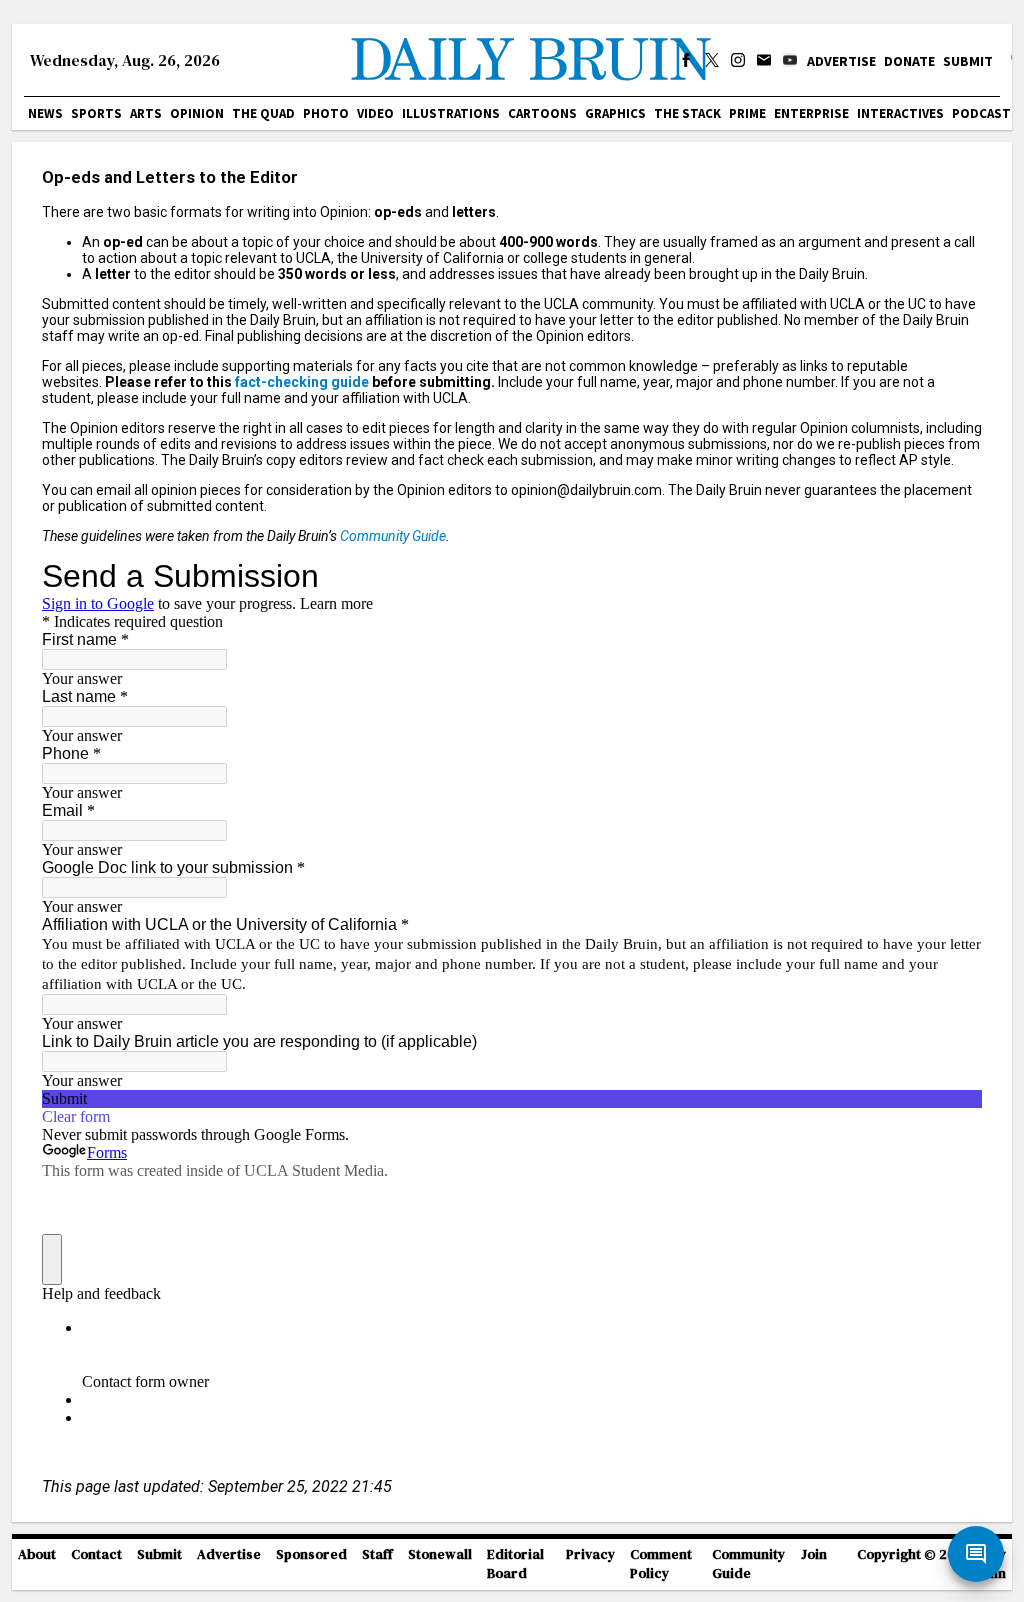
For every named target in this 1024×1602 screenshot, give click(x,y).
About (37, 1554)
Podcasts (985, 113)
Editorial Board (515, 1564)
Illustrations (451, 113)
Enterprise (811, 113)
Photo (326, 113)
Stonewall (440, 1554)
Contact (96, 1554)
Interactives (900, 113)
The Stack (687, 113)
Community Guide (393, 536)
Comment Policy (661, 1564)
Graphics (615, 113)
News (45, 113)
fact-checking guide (302, 382)
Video (375, 113)
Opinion (197, 113)
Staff (377, 1554)
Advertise (841, 61)
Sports (96, 113)
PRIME (747, 113)
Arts (146, 113)
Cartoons (542, 113)
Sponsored (311, 1554)
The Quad (263, 113)
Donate (909, 61)
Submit (968, 61)
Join (814, 1554)
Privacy (590, 1554)
